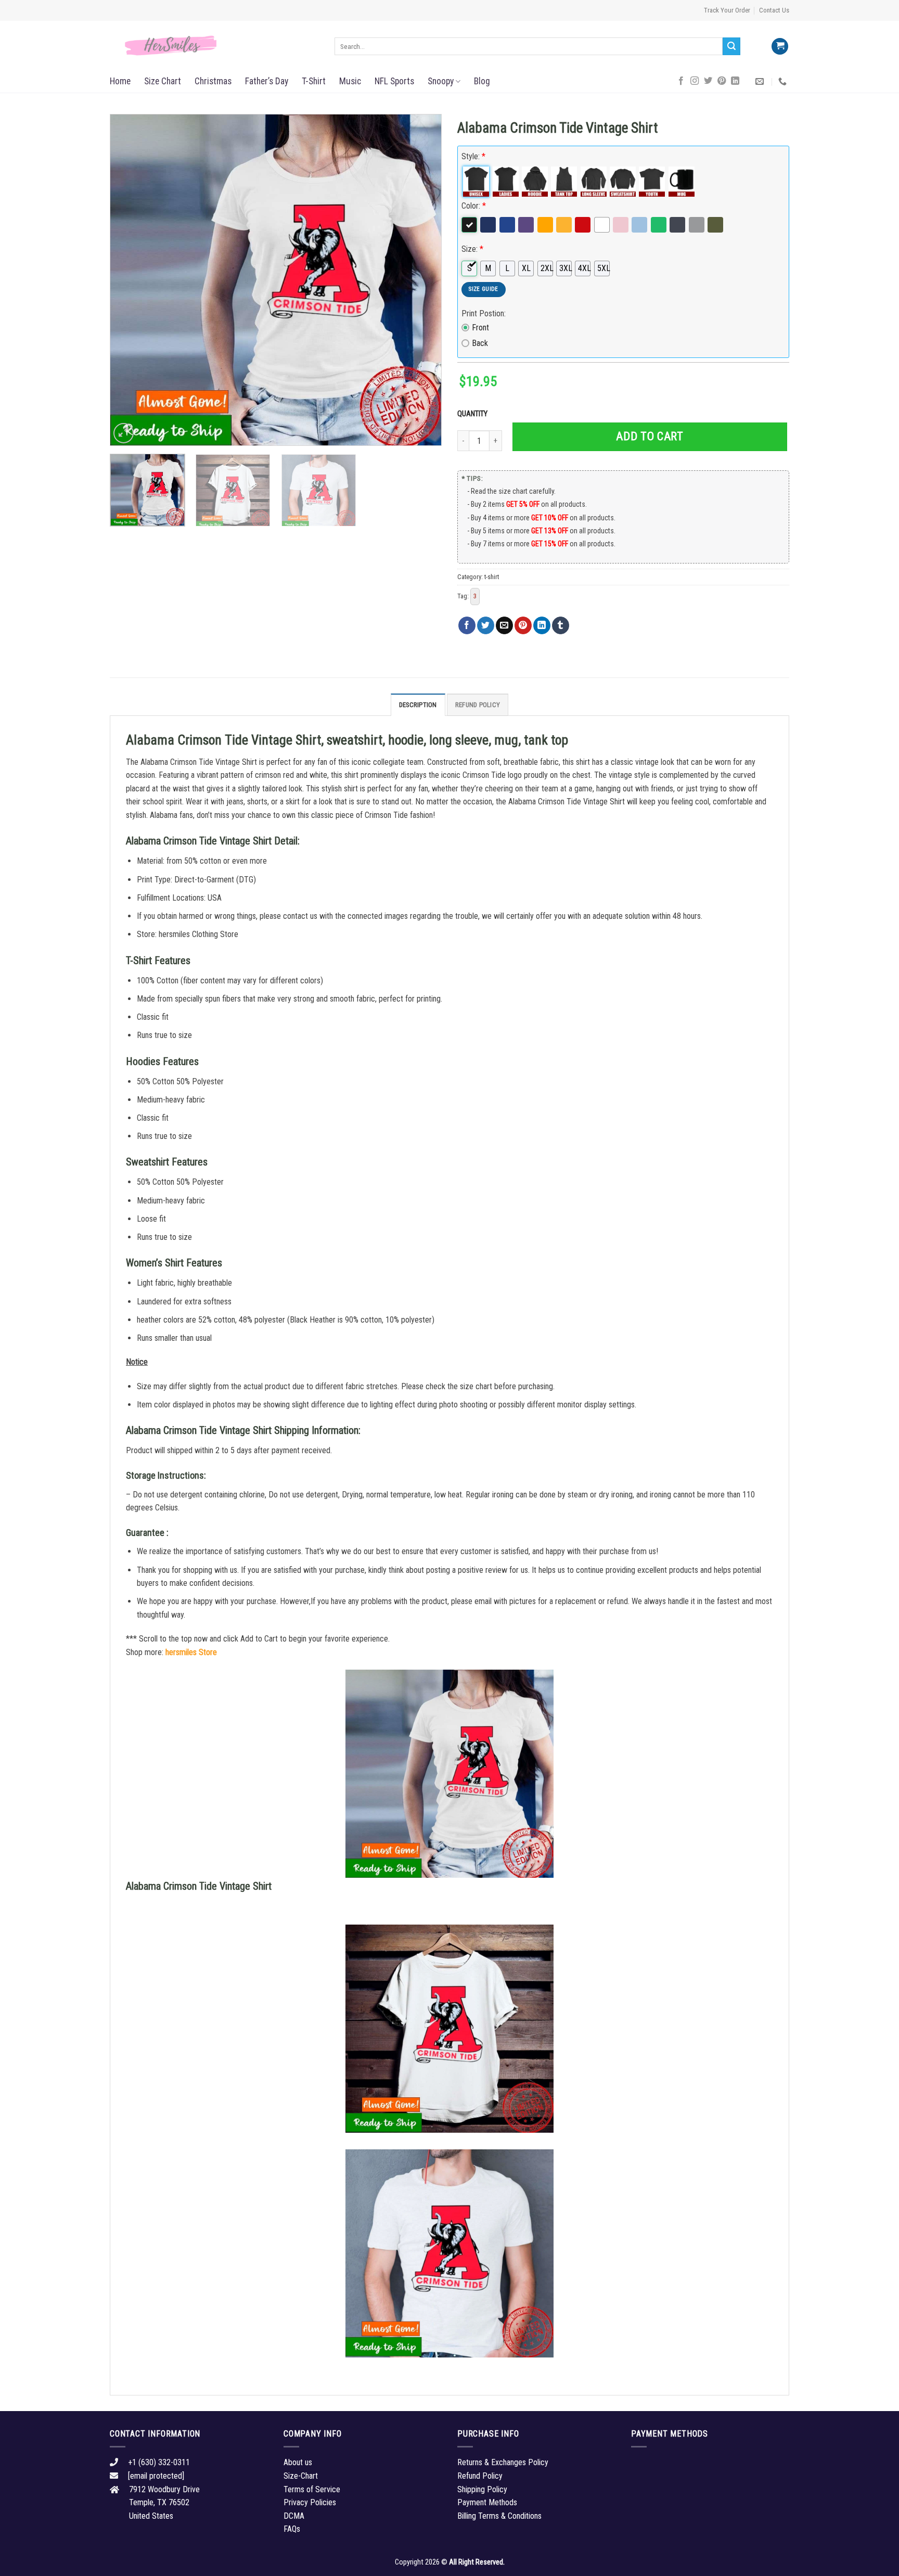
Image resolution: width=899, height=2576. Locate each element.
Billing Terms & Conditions (499, 2516)
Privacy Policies (310, 2502)
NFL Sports (394, 81)
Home (120, 81)
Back (480, 343)
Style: (473, 156)
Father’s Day (267, 81)
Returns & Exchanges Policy (503, 2462)
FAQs (292, 2529)
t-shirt (492, 577)
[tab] (418, 704)
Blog (482, 81)
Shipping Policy (482, 2489)
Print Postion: (484, 313)
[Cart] (780, 47)
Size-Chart (301, 2476)
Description (418, 705)
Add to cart (650, 436)
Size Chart (163, 81)
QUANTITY (474, 414)
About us (298, 2462)
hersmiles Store (191, 1652)
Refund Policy (478, 705)
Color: (474, 206)
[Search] (731, 46)
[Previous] (130, 280)
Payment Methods (487, 2502)
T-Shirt (314, 81)
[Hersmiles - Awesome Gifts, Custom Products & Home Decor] (214, 46)
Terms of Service (312, 2489)
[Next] (422, 280)
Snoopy (441, 81)
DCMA (294, 2516)
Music (350, 81)
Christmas (213, 81)
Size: (472, 249)
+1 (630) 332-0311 (159, 2462)
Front (480, 328)
